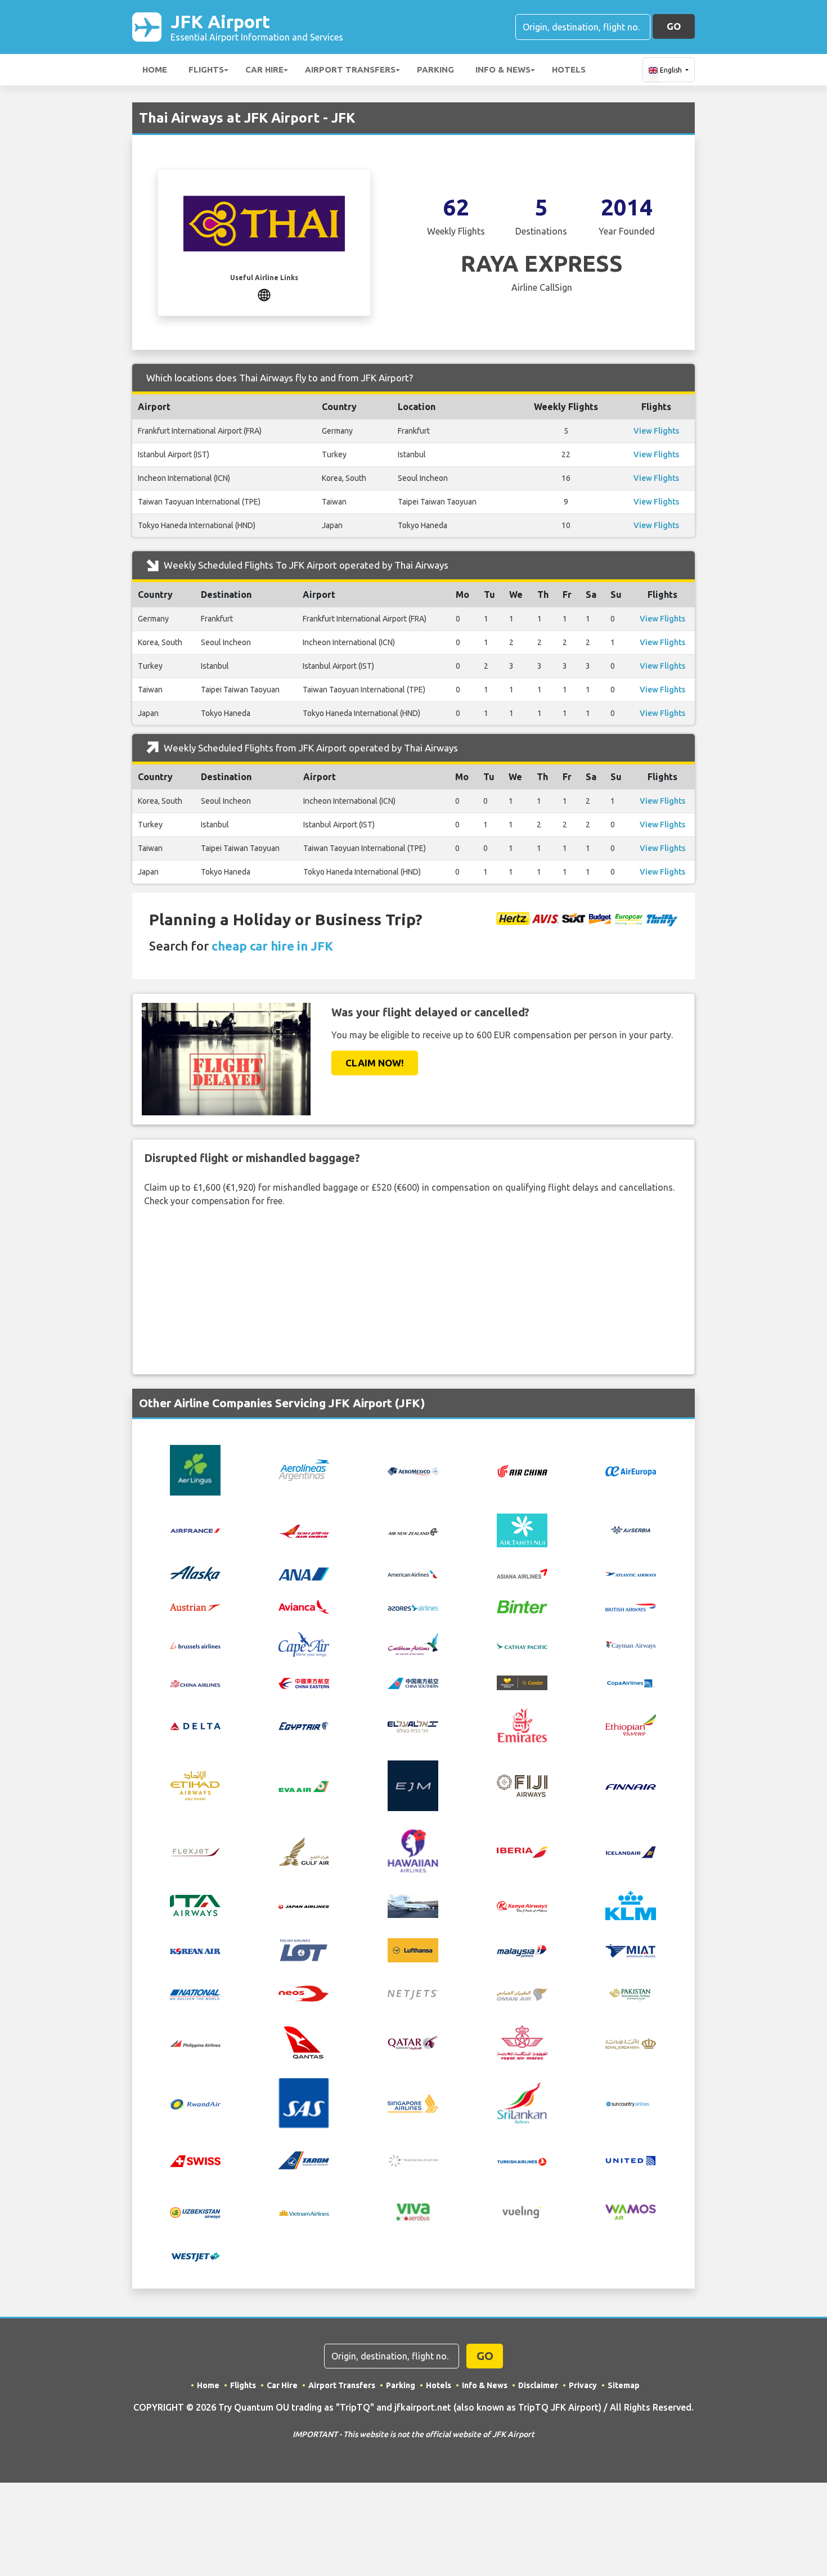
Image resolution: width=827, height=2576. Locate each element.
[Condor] (522, 1682)
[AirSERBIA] (631, 1529)
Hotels (569, 69)
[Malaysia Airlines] (522, 1950)
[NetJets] (413, 1994)
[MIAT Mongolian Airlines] (631, 1950)
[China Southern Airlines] (413, 1682)
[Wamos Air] (631, 2211)
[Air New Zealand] (413, 1530)
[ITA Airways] (195, 1905)
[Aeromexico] (413, 1470)
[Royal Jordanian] (631, 2043)
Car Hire (264, 69)
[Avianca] (304, 1606)
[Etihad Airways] (195, 1785)
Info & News (503, 69)
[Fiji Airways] (522, 1785)
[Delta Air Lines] (195, 1725)
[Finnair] (631, 1786)
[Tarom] (304, 2159)
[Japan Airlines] (304, 1906)
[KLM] (631, 1905)
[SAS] (304, 2102)
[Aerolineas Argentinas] (304, 1469)
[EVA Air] (304, 1786)
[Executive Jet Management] (413, 1785)
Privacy (583, 2385)
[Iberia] (522, 1851)
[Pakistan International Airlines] (631, 1993)
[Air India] (304, 1530)
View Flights (656, 431)
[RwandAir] (195, 2103)
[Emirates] (522, 1724)
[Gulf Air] (304, 1850)
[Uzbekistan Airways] (195, 2212)
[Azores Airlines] (413, 1606)
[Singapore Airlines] (413, 2102)
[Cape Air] (304, 1643)
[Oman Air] (522, 1993)
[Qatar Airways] (413, 2042)
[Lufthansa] (413, 1949)
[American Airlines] (413, 1573)
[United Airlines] (631, 2159)
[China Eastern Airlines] (304, 1682)
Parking (435, 69)
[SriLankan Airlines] (522, 2102)
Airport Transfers (350, 69)
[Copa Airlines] (631, 1682)
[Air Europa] (631, 1470)
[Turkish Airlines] (522, 2160)
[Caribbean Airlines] (413, 1643)
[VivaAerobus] (413, 2211)
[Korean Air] (195, 1951)
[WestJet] (195, 2256)
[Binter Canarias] (522, 1606)
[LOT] (304, 1949)
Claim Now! (375, 1063)
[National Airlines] (195, 1994)
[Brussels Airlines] (195, 1644)
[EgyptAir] (304, 1725)
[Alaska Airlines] (195, 1572)
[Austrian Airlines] (195, 1606)
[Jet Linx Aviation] (413, 1905)
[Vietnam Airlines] (304, 2212)
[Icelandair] (631, 1851)
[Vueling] (522, 2211)
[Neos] (304, 1993)
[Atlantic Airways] (631, 1573)
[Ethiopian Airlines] (631, 1724)
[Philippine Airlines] (195, 2043)
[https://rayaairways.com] (264, 294)
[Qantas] (304, 2042)
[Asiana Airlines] (522, 1572)
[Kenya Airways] (522, 1906)
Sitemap (624, 2385)
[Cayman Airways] (631, 1644)
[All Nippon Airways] (304, 1573)
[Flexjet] (195, 1851)
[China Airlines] (195, 1682)
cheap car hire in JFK (272, 946)
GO (674, 26)
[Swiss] (195, 2160)
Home (155, 69)
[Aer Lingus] (195, 1469)
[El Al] (413, 1725)
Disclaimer (538, 2385)
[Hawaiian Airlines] (413, 1850)
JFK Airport (257, 27)
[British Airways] (631, 1606)
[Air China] (522, 1470)
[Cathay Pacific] (522, 1644)
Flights (206, 69)
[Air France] (195, 1529)
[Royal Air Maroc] (522, 2042)
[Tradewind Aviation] (413, 2160)
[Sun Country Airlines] (631, 2103)
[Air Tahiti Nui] (522, 1529)
